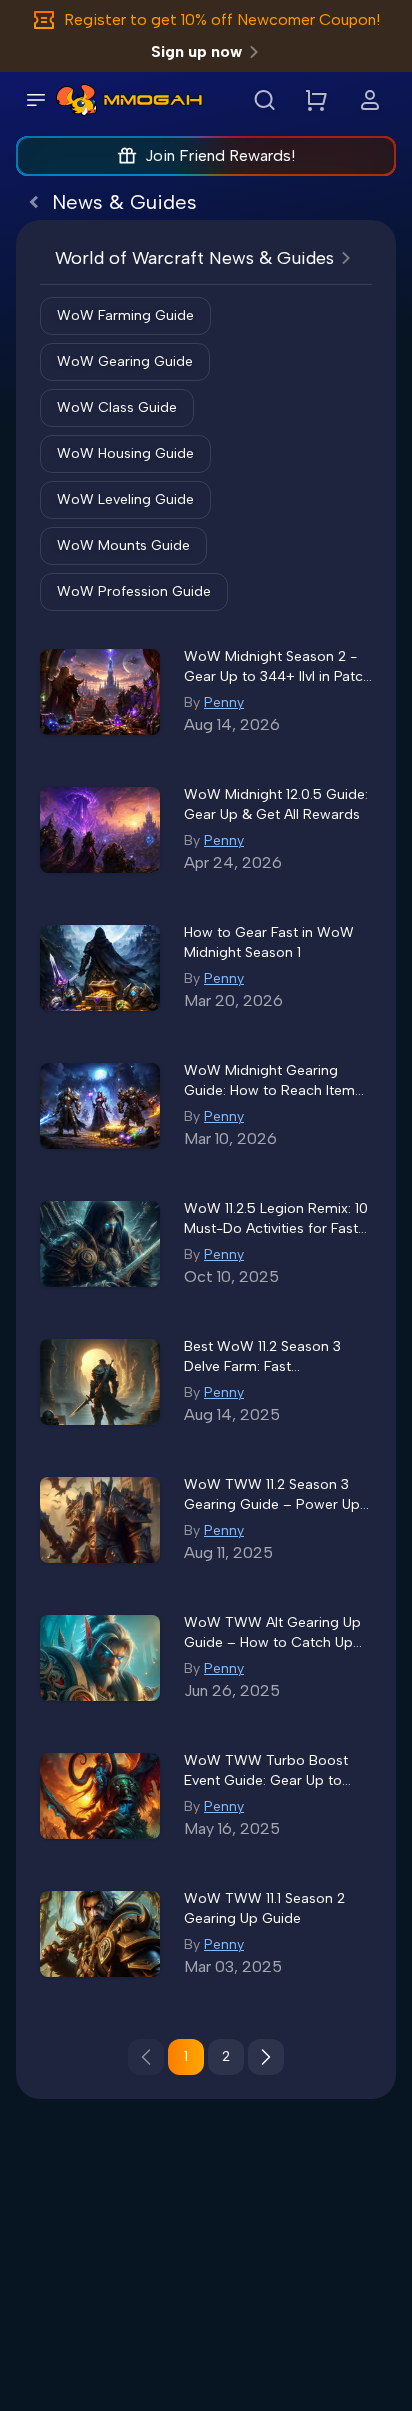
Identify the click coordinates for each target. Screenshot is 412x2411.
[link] (76, 100)
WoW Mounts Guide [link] (123, 545)
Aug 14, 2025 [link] (232, 1414)
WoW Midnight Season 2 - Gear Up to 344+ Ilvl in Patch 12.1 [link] (277, 667)
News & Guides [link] (124, 202)
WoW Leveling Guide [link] (125, 499)
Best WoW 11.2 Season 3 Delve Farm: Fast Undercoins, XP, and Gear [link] (268, 1357)
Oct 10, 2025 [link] (231, 1276)
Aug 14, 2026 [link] (232, 724)
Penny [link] (224, 702)
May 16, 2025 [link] (232, 1828)
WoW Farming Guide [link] (125, 315)
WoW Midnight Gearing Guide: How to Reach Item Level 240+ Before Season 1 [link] (274, 1081)
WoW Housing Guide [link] (125, 453)
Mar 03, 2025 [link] (233, 1966)
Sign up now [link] (196, 51)
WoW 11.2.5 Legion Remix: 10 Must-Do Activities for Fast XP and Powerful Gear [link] (276, 1219)
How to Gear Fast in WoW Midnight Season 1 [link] (269, 942)
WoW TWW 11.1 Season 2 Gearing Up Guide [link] (264, 1908)
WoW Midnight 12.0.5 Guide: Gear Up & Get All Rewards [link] (276, 804)
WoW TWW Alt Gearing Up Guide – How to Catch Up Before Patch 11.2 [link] (272, 1633)
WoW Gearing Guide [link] (125, 361)
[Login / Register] (370, 100)
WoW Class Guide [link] (117, 407)
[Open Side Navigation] (36, 100)
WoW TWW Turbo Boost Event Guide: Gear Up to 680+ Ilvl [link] (266, 1771)
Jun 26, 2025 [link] (232, 1690)
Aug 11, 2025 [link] (228, 1552)
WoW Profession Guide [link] (134, 591)
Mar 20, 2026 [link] (233, 1000)
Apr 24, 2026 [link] (233, 862)
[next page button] (266, 2057)
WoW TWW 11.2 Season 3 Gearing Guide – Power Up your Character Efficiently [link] (272, 1495)
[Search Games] (264, 100)
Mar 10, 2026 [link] (230, 1138)
